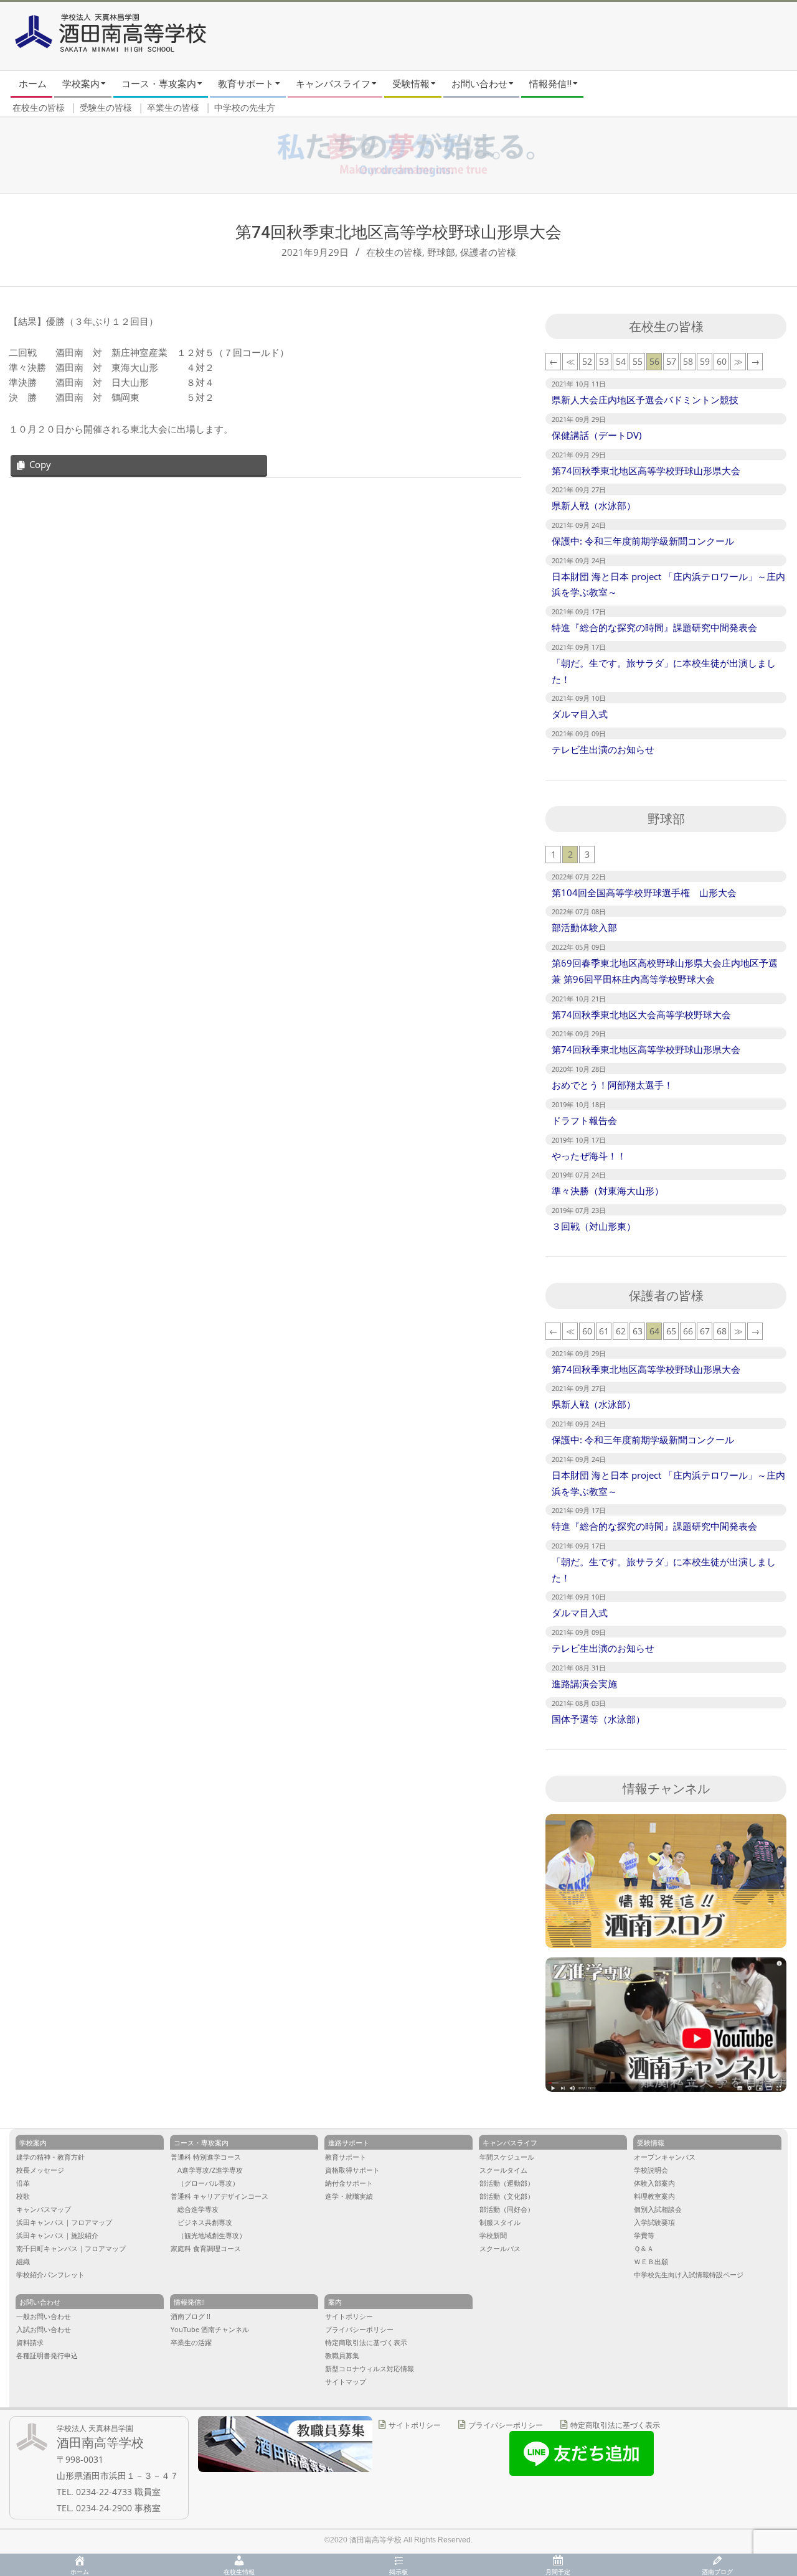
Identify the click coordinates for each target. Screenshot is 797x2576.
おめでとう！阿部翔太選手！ (612, 1085)
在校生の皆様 (394, 252)
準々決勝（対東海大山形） (608, 1191)
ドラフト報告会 (584, 1120)
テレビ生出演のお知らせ (603, 749)
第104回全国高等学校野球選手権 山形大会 (644, 892)
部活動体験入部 (584, 927)
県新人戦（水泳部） (594, 505)
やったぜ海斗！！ (589, 1156)
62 (621, 1331)
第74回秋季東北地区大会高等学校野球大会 (641, 1014)
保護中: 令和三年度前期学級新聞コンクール (643, 541)
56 (654, 361)
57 (671, 361)
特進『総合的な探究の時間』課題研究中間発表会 (654, 627)
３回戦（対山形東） (594, 1226)
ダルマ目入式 (580, 714)
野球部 (441, 252)
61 (604, 1331)
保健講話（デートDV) (597, 435)
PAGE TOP (767, 2436)
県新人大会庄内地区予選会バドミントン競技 (645, 400)
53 (604, 361)
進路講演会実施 (584, 1684)
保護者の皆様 (488, 252)
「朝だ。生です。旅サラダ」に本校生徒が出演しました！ (664, 671)
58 (688, 361)
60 (722, 361)
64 (654, 1331)
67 (705, 1331)
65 (671, 1331)
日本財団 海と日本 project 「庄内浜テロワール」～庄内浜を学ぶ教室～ (668, 584)
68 (722, 1331)
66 (688, 1331)
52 (587, 361)
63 (638, 1331)
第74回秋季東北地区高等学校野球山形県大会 (646, 471)
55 (638, 361)
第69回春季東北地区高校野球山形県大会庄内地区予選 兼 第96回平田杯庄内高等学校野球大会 (665, 971)
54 (621, 361)
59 (705, 361)
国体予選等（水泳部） (598, 1719)
